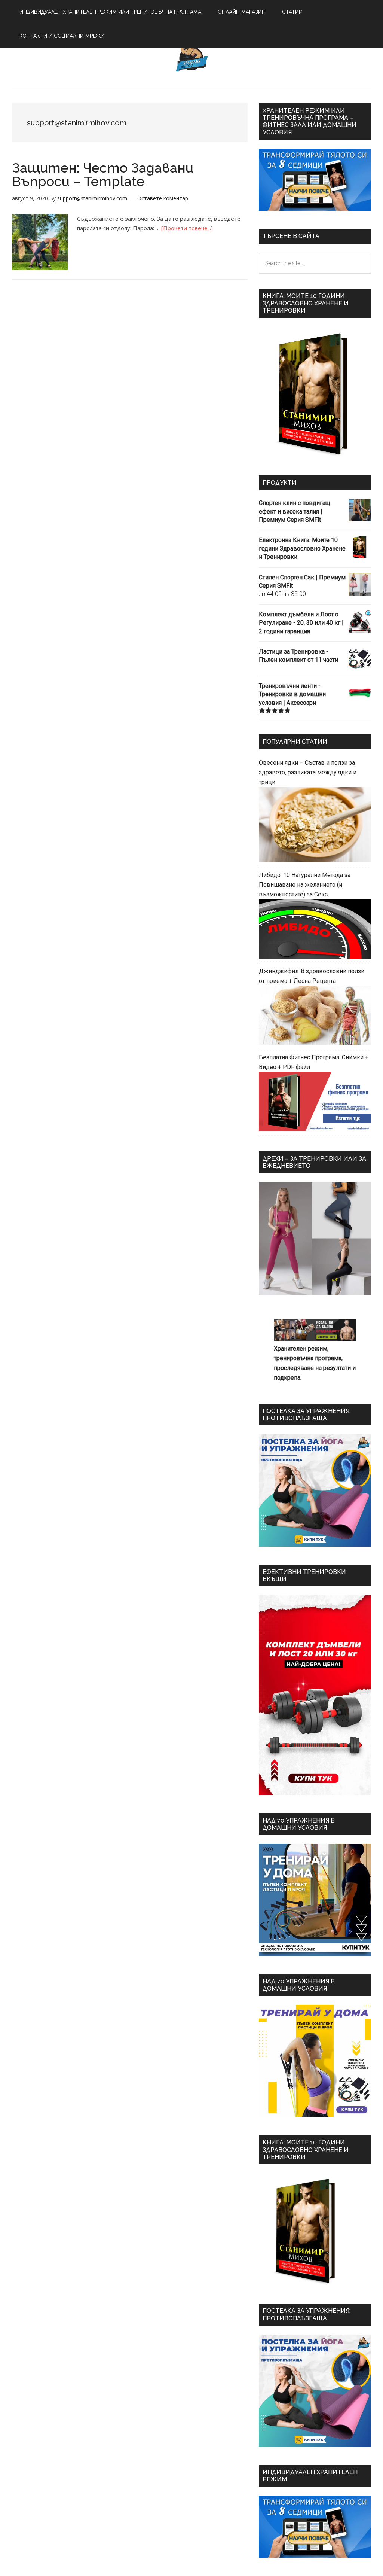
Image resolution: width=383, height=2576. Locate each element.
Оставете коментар (163, 198)
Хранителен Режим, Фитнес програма (191, 56)
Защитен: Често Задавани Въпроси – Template (103, 174)
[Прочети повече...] (187, 228)
